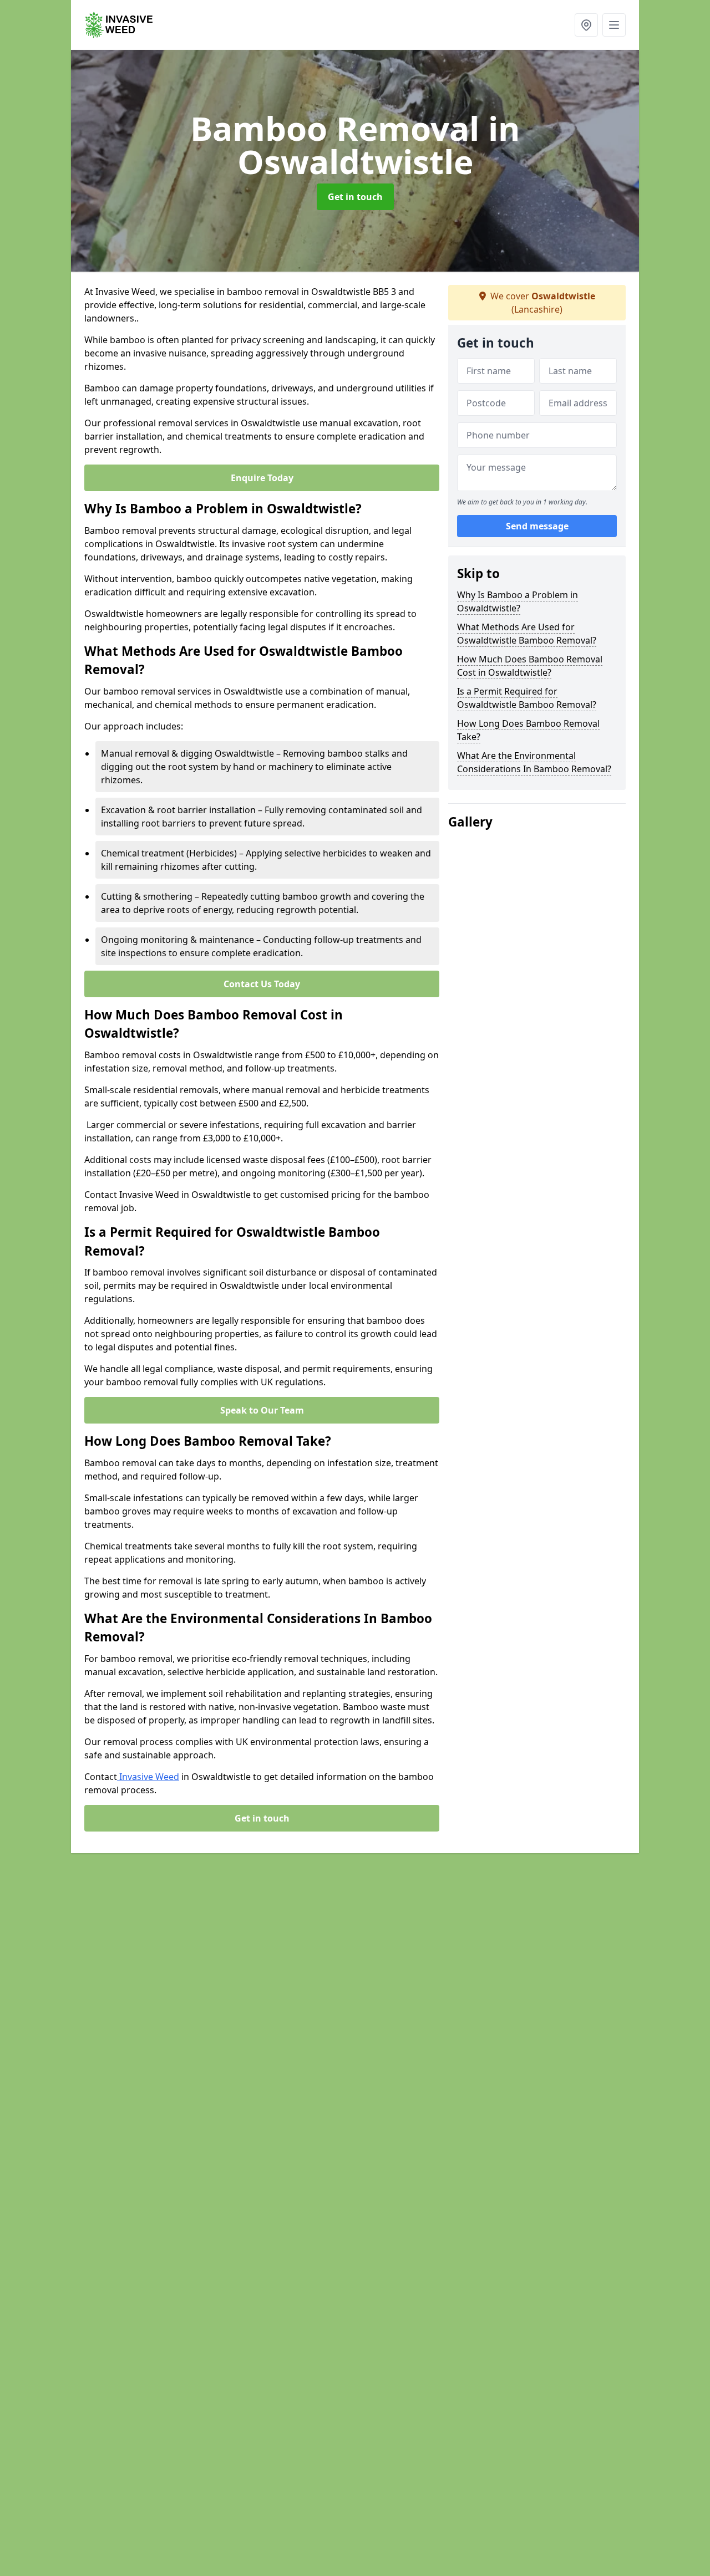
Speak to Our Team (262, 1410)
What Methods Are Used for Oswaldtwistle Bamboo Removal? (527, 634)
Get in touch (355, 197)
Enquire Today (262, 478)
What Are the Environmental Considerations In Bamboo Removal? (534, 762)
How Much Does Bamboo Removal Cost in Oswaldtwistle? (530, 666)
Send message (537, 526)
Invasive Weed (148, 1777)
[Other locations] (586, 25)
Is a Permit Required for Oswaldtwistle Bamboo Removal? (527, 698)
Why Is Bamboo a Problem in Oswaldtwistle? (518, 601)
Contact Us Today (262, 984)
